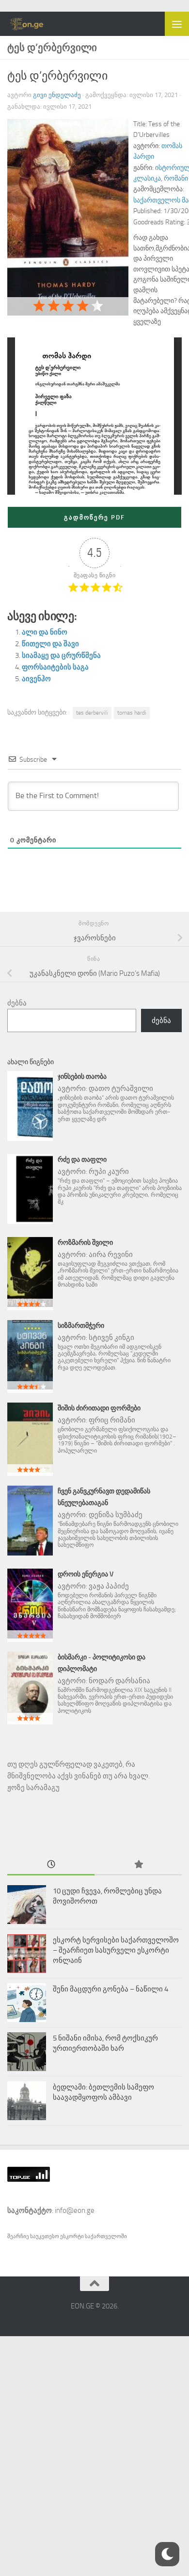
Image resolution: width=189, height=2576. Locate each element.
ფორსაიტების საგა (55, 667)
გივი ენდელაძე (57, 95)
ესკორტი (72, 2236)
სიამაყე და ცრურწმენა (61, 655)
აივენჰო (36, 679)
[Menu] (177, 24)
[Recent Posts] (51, 1865)
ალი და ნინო (45, 632)
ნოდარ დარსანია (119, 1681)
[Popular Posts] (138, 1865)
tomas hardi (132, 713)
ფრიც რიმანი (112, 1420)
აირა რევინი (111, 1255)
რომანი (176, 178)
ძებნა (17, 1003)
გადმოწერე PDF (94, 517)
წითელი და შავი (50, 644)
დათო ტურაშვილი (121, 1088)
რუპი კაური (109, 1171)
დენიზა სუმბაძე (116, 1515)
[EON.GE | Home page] (33, 24)
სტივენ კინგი (111, 1338)
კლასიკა (147, 178)
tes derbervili (92, 713)
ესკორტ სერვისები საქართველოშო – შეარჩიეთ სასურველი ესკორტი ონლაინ (116, 1950)
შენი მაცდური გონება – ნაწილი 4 (110, 1989)
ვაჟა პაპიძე (109, 1586)
